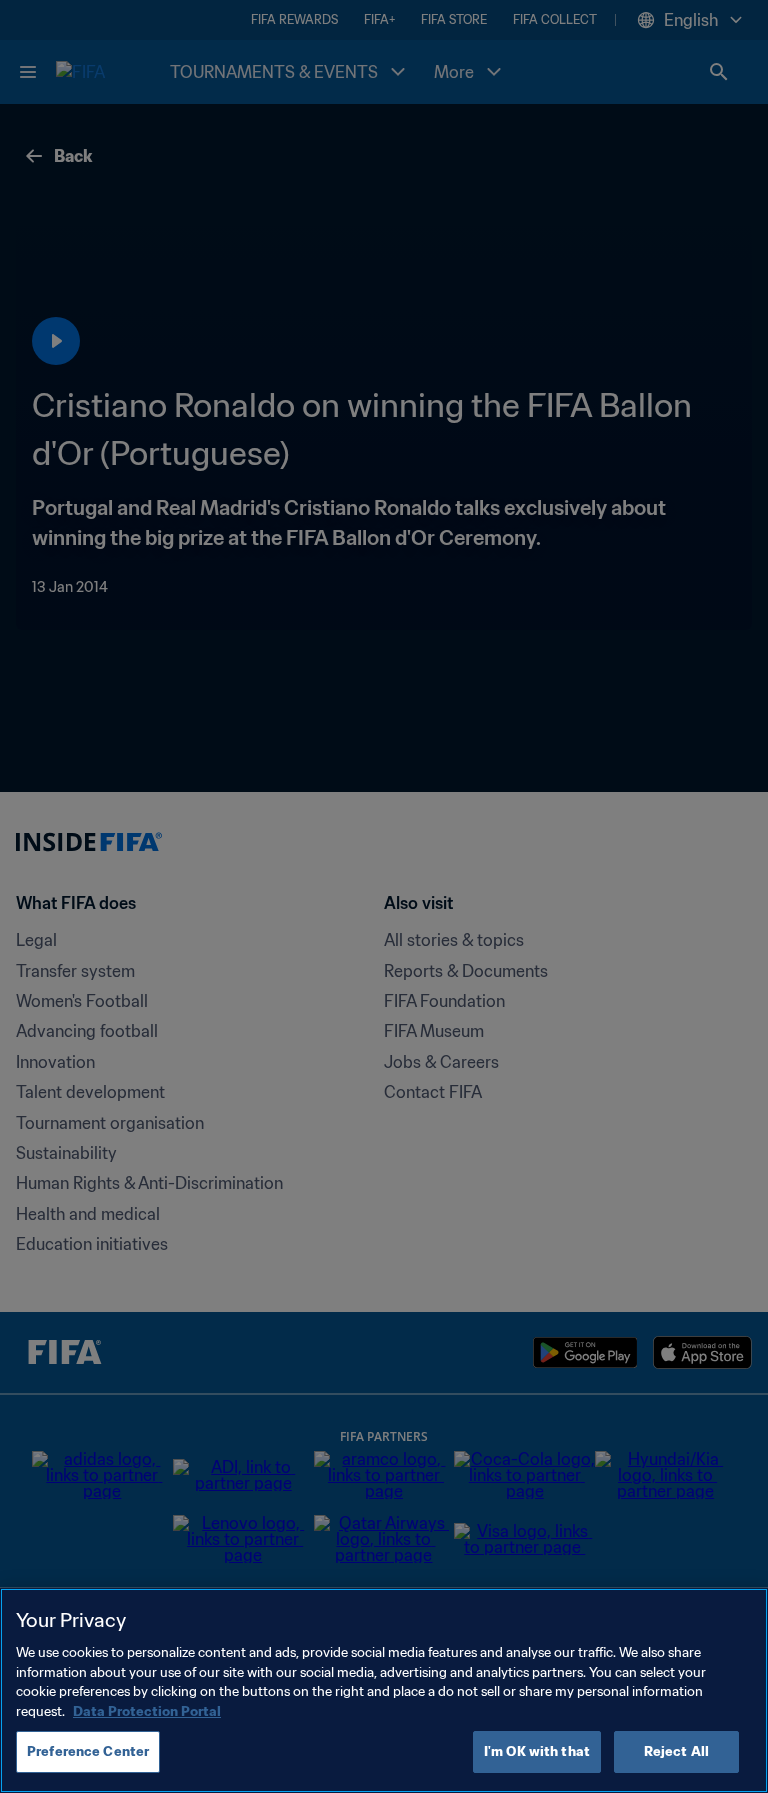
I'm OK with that (537, 1751)
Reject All (676, 1751)
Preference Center (88, 1751)
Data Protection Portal (147, 1711)
